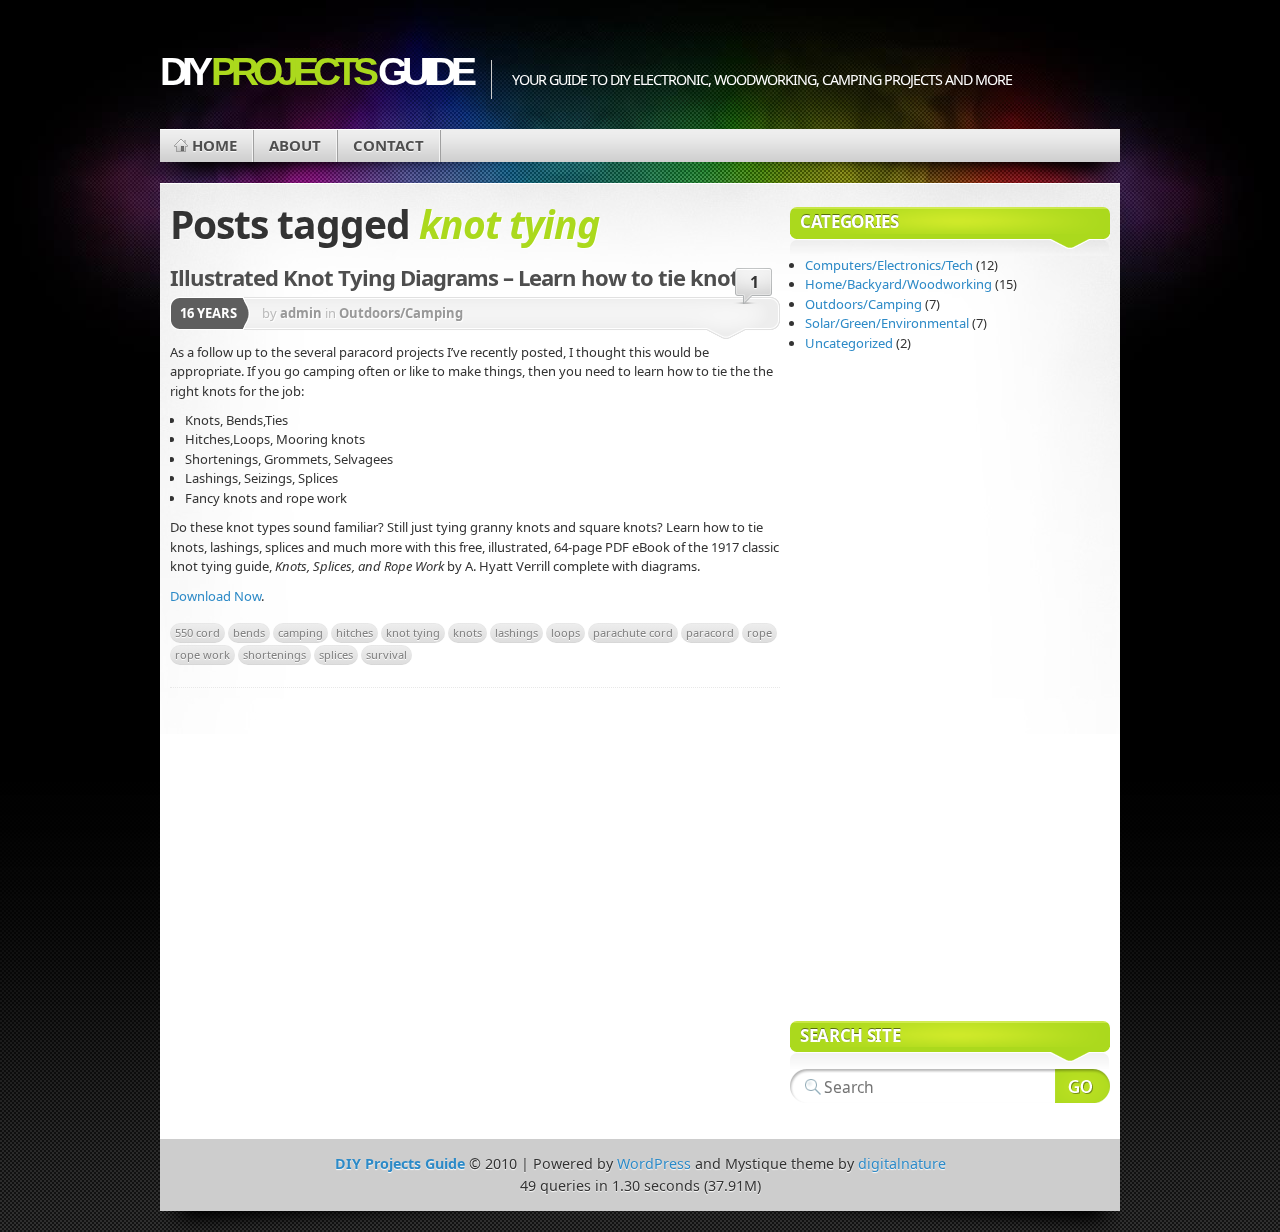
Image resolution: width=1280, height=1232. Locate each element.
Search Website (1082, 1086)
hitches (354, 632)
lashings (516, 632)
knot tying (413, 632)
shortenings (274, 654)
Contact (388, 145)
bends (249, 632)
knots (467, 632)
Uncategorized (849, 343)
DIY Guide (315, 71)
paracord (710, 632)
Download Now (215, 596)
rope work (202, 654)
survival (386, 654)
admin (301, 313)
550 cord (197, 632)
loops (565, 632)
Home (214, 145)
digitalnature (902, 1163)
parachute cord (633, 632)
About (295, 145)
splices (336, 654)
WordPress (654, 1163)
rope (759, 632)
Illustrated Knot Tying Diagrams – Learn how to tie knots (459, 277)
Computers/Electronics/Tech (889, 265)
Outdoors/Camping (401, 313)
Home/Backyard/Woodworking (898, 284)
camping (300, 632)
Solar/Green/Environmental (887, 323)
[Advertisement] (870, 689)
